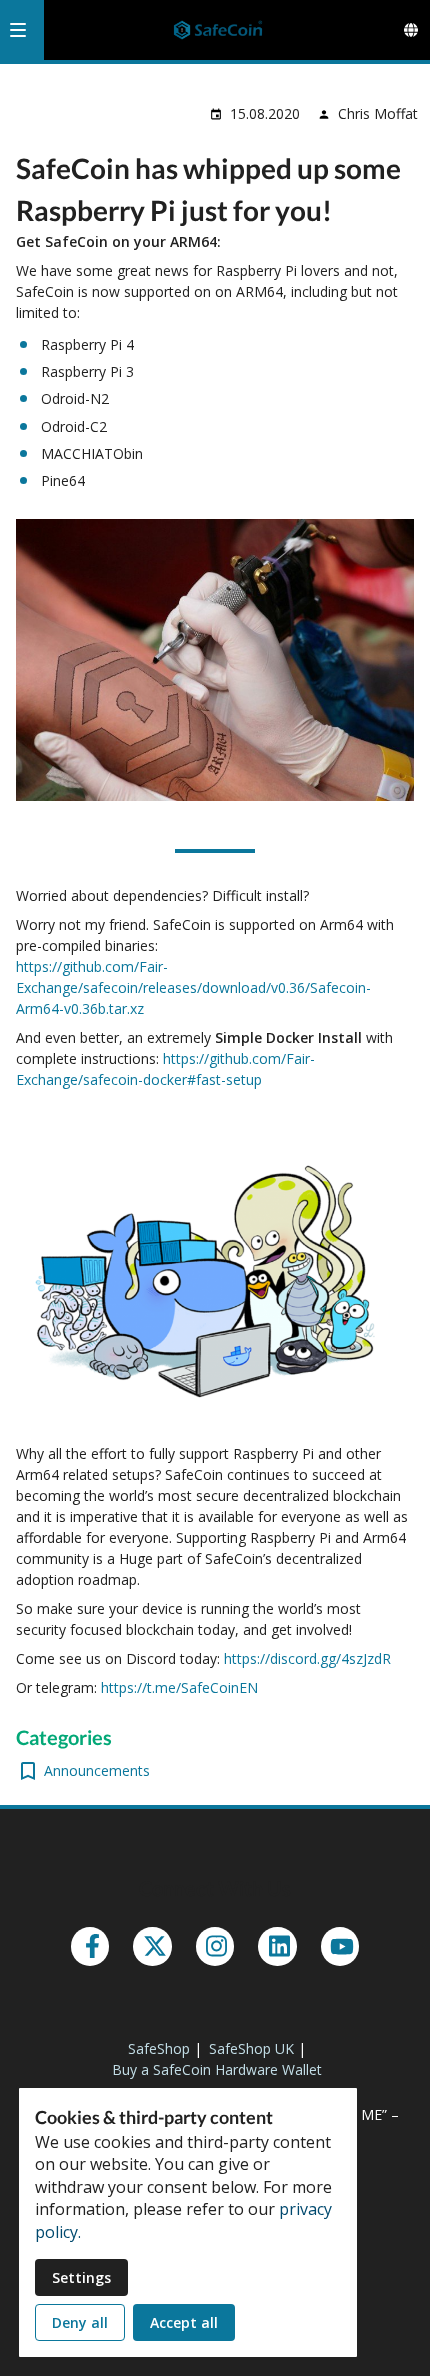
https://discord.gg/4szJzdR (307, 1658)
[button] (18, 30)
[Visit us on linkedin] (277, 1946)
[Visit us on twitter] (152, 1946)
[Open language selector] (411, 30)
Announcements (97, 1770)
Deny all (80, 2322)
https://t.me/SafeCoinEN (179, 1687)
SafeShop (159, 2048)
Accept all (184, 2322)
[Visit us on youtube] (340, 1946)
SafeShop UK (251, 2048)
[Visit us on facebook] (90, 1946)
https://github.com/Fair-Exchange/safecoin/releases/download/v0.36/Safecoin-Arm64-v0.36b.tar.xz (193, 987)
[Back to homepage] (218, 30)
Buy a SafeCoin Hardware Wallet (217, 2069)
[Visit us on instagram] (215, 1946)
